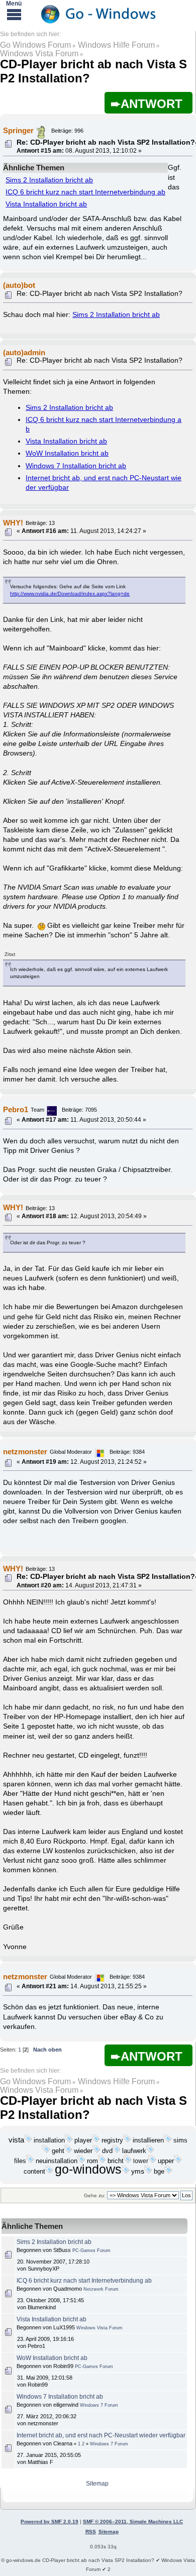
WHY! (13, 523)
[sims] (46, 2151)
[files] (30, 2161)
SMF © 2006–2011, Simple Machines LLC (133, 2521)
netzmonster (25, 1452)
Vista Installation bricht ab (46, 204)
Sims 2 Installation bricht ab (49, 180)
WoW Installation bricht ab (67, 453)
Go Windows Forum (35, 45)
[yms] (148, 2172)
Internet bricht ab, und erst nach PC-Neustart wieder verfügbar (101, 2435)
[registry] (127, 2140)
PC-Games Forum (91, 2250)
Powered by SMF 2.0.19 (50, 2521)
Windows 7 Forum (99, 2405)
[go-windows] (126, 2172)
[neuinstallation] (81, 2161)
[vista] (28, 2140)
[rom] (102, 2161)
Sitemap (97, 2484)
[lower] (152, 2161)
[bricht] (128, 2161)
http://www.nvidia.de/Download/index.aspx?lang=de (70, 594)
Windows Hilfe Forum (116, 45)
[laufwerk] (150, 2151)
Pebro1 (16, 1109)
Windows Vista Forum (39, 53)
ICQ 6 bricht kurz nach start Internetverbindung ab (85, 192)
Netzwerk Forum (101, 2289)
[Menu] (14, 14)
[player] (96, 2140)
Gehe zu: (95, 2195)
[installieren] (168, 2140)
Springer (18, 130)
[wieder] (96, 2151)
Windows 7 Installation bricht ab (76, 466)
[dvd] (117, 2151)
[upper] (178, 2161)
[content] (49, 2172)
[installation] (69, 2140)
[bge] (168, 2172)
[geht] (68, 2151)
